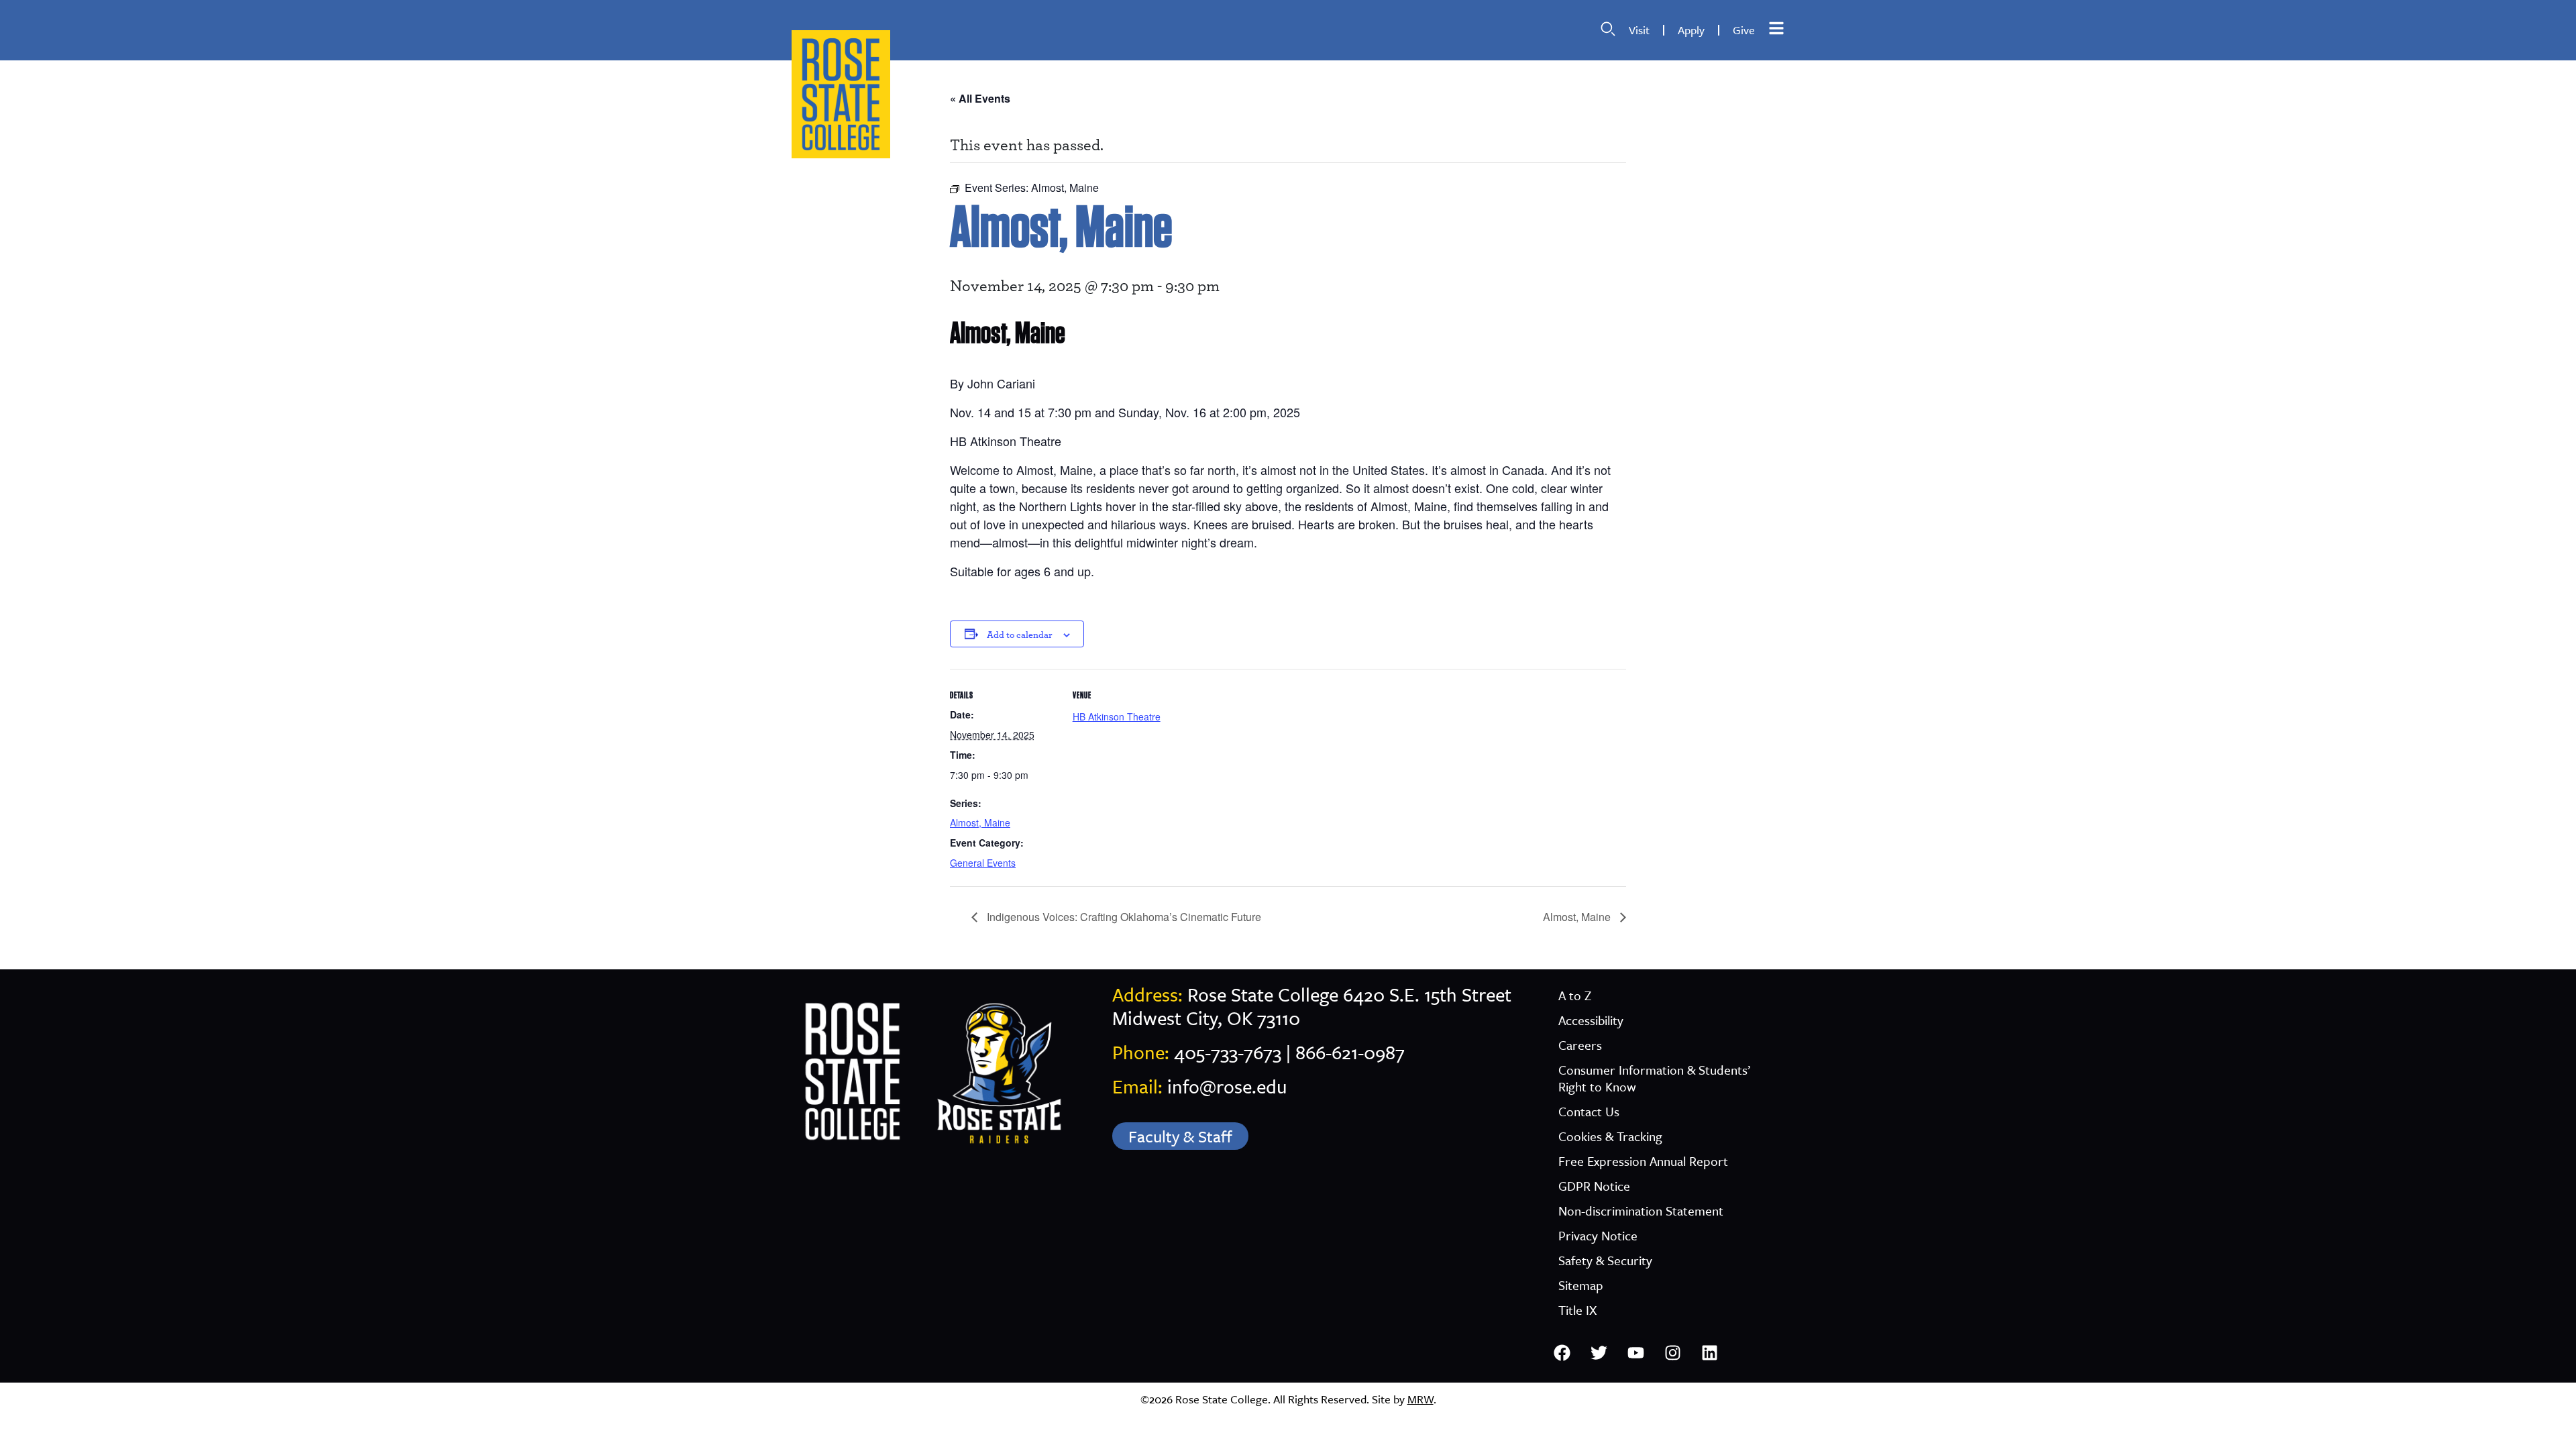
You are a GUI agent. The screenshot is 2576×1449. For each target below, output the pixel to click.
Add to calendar (1020, 635)
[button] (1608, 29)
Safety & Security (1605, 1260)
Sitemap (1581, 1285)
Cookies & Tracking (1610, 1136)
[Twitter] (1599, 1352)
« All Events (980, 98)
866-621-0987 (1350, 1052)
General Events (983, 863)
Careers (1580, 1045)
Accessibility (1591, 1020)
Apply (1691, 30)
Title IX (1577, 1310)
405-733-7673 (1228, 1052)
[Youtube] (1635, 1352)
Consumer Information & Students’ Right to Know (1654, 1078)
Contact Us (1589, 1111)
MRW (1420, 1399)
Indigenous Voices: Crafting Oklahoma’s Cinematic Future (1123, 917)
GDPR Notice (1594, 1186)
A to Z (1575, 995)
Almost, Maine (980, 822)
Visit (1639, 30)
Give (1744, 30)
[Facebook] (1562, 1352)
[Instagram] (1672, 1352)
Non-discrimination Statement (1641, 1211)
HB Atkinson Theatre (1117, 716)
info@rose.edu (1227, 1086)
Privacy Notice (1598, 1235)
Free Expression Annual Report (1643, 1161)
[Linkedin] (1709, 1352)
